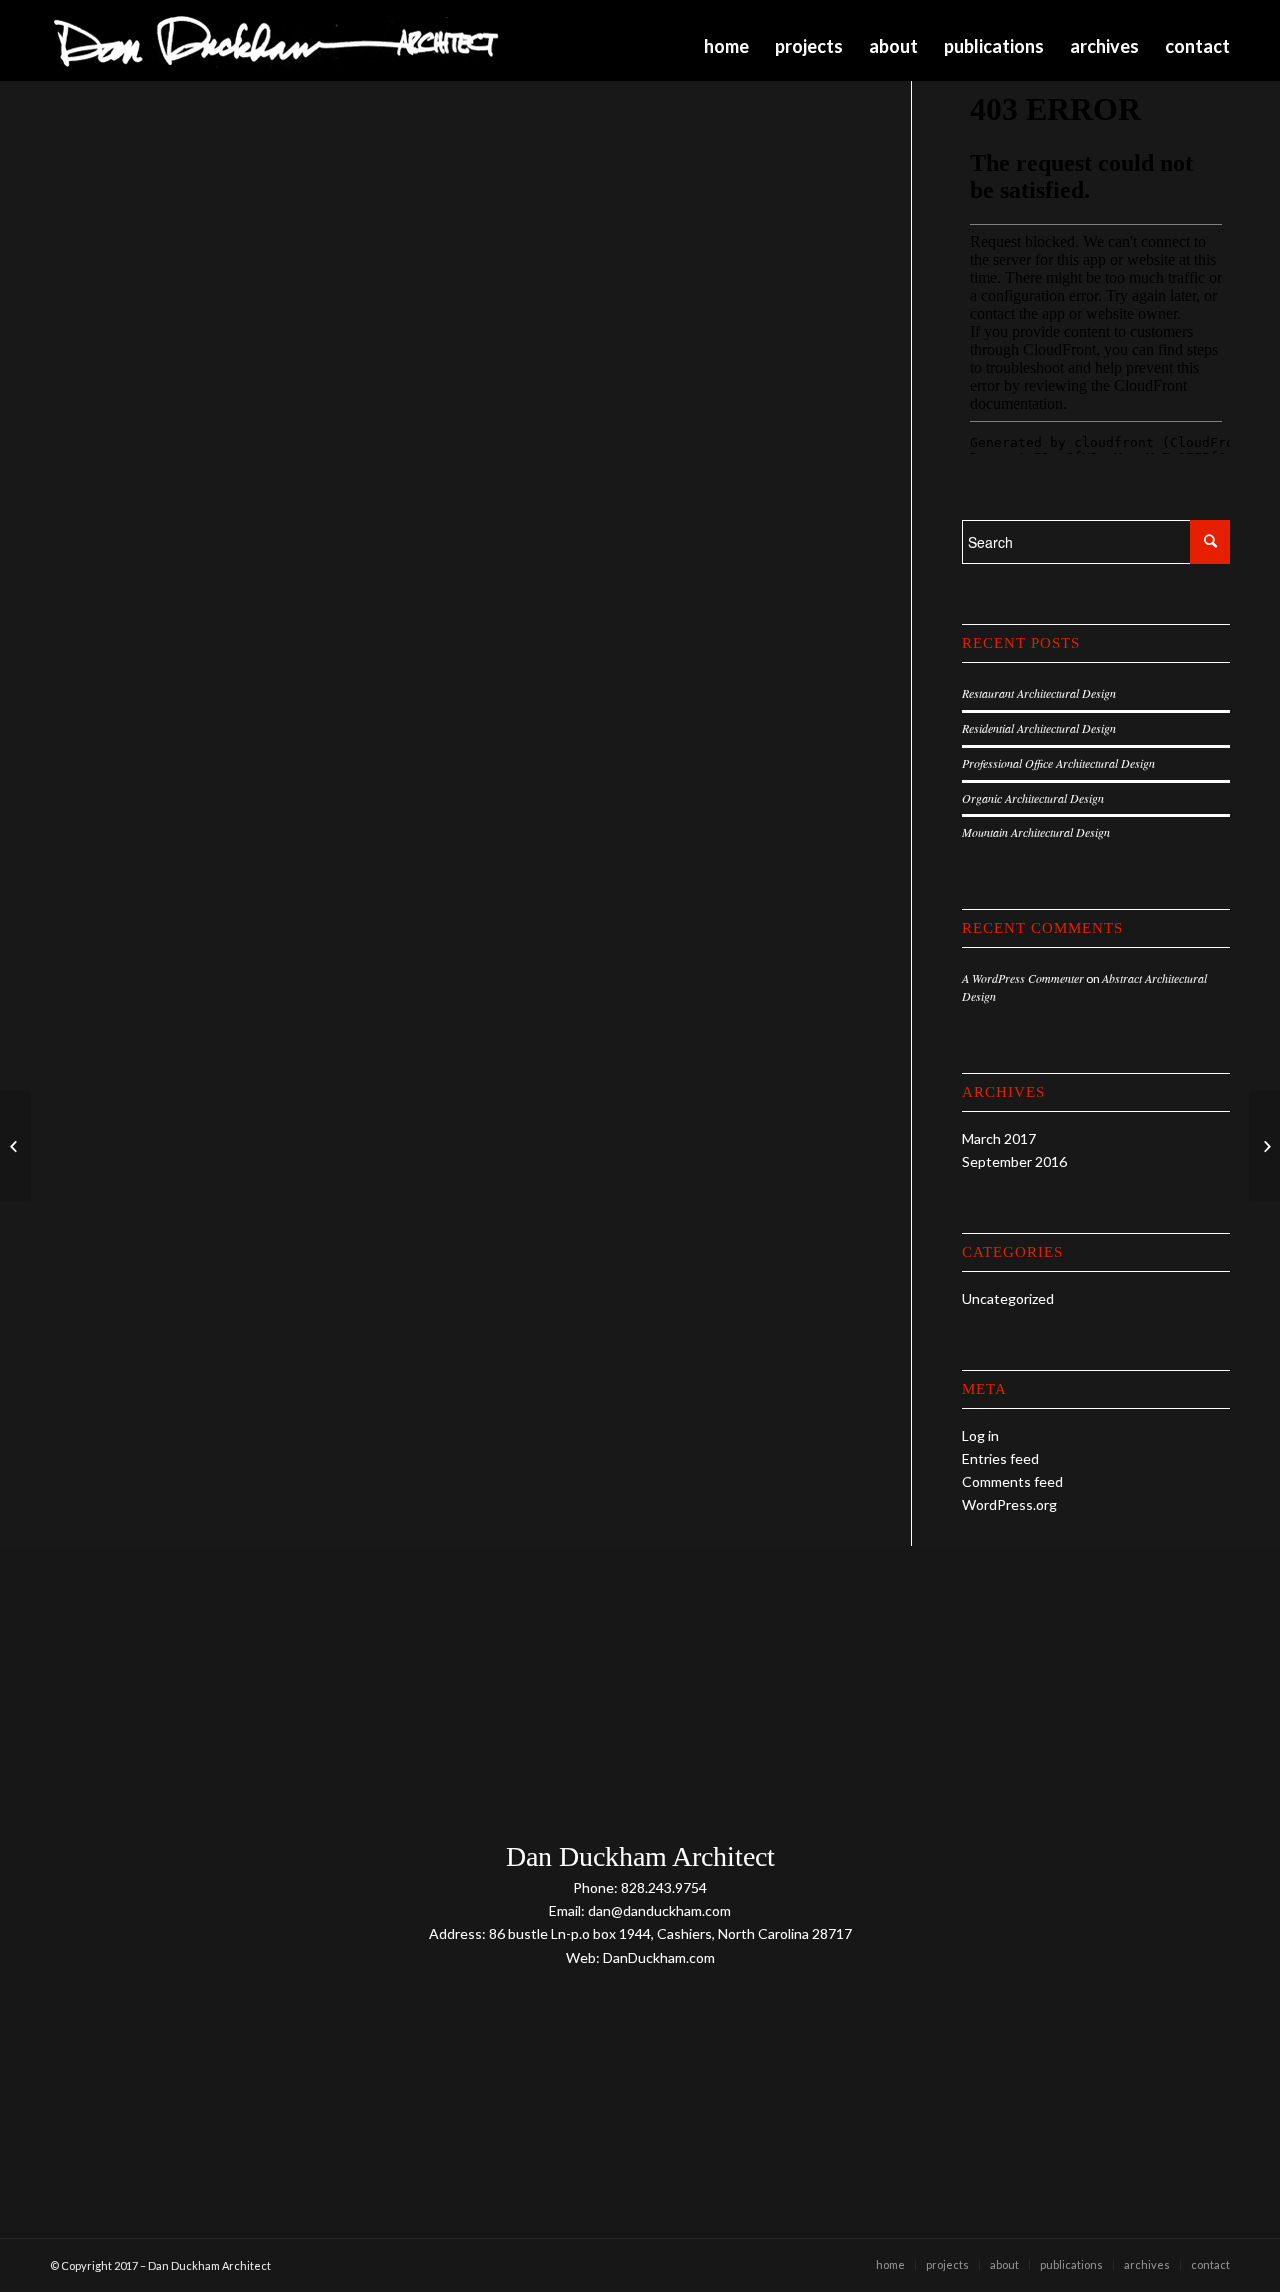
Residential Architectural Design (1039, 728)
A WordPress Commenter (1023, 978)
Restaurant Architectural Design (1039, 693)
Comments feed (1012, 1481)
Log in (980, 1435)
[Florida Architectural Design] (15, 1146)
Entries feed (1000, 1458)
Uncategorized (1008, 1298)
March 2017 (999, 1138)
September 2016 (1014, 1161)
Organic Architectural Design (1033, 798)
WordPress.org (1009, 1504)
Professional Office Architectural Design (1058, 763)
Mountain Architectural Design (1036, 832)
